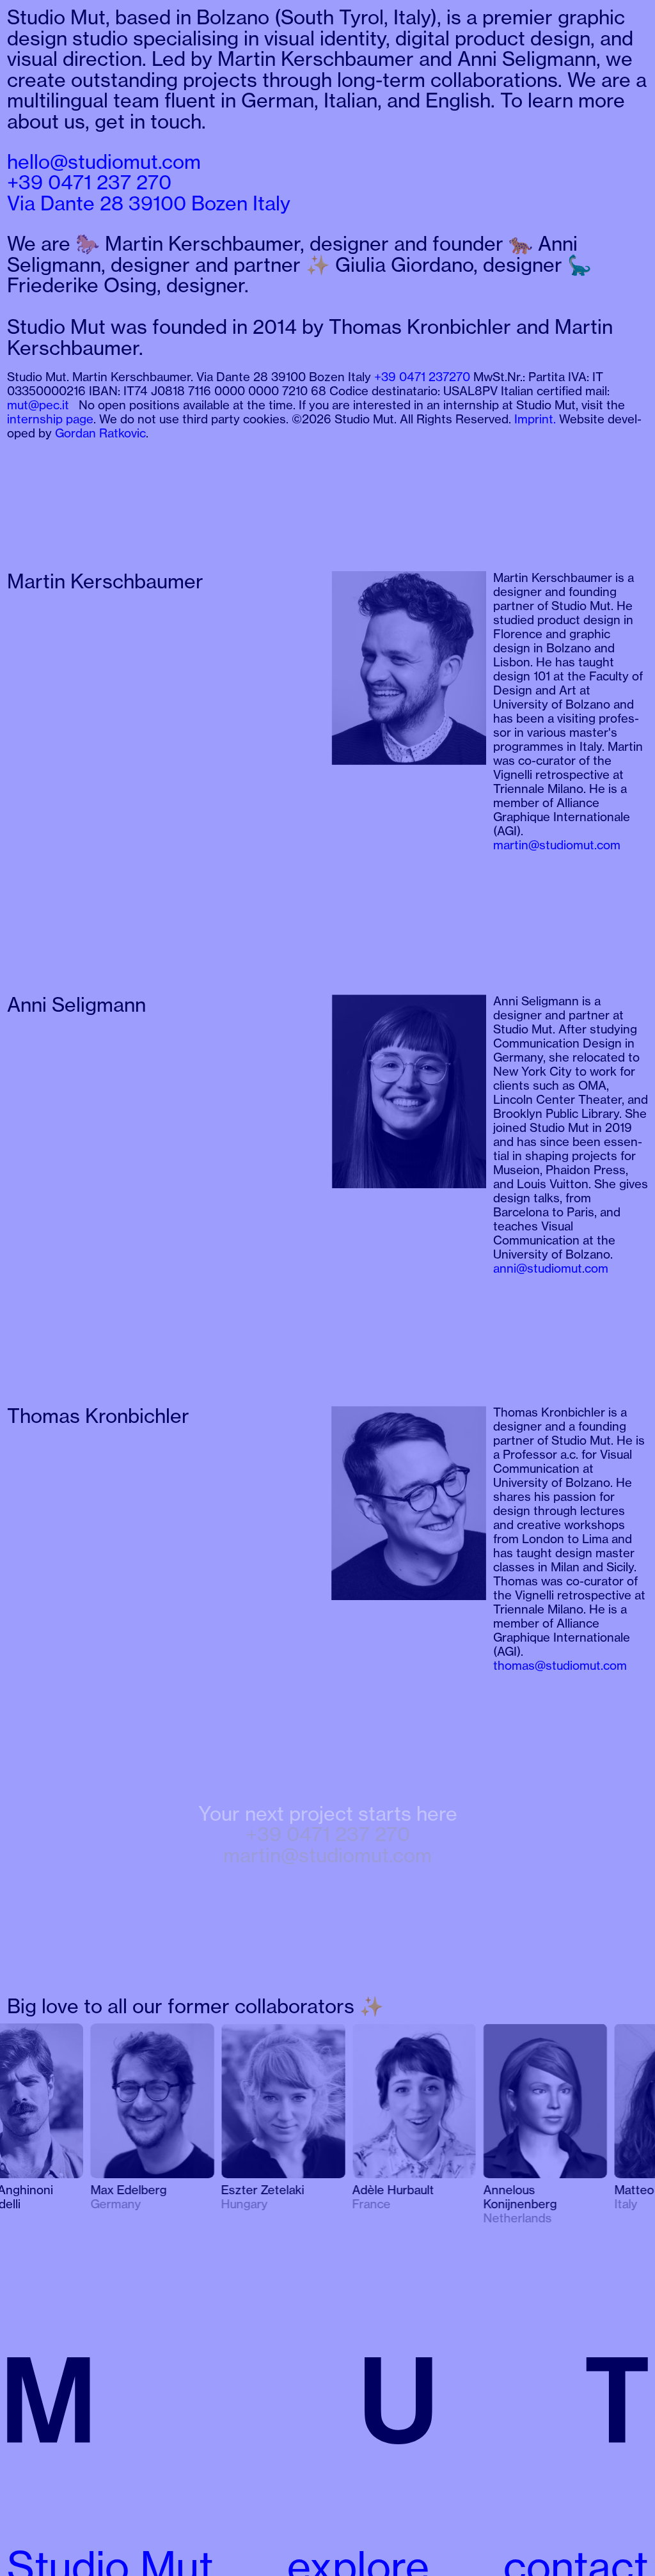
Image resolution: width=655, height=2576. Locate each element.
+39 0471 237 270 (328, 1834)
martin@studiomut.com (327, 1855)
